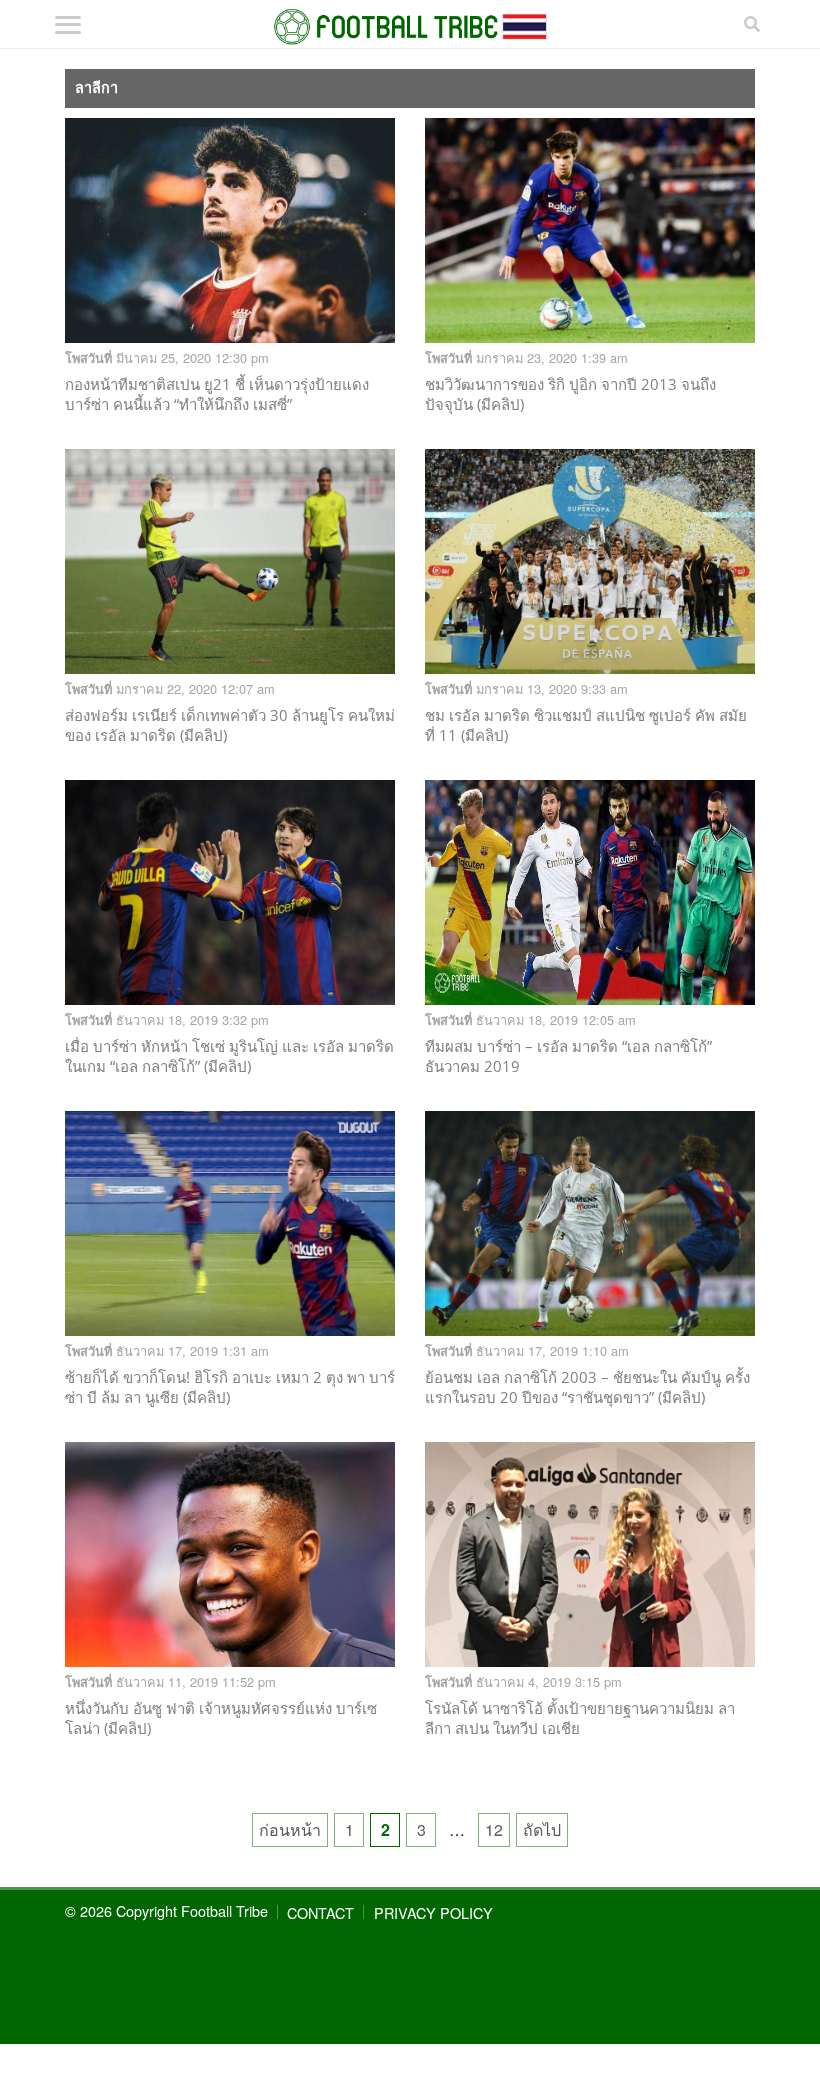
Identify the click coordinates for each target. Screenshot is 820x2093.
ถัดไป (542, 1829)
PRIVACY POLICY (433, 1912)
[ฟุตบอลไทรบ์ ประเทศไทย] (410, 27)
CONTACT (320, 1912)
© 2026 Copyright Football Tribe (166, 1910)
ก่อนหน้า (290, 1829)
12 (494, 1829)
